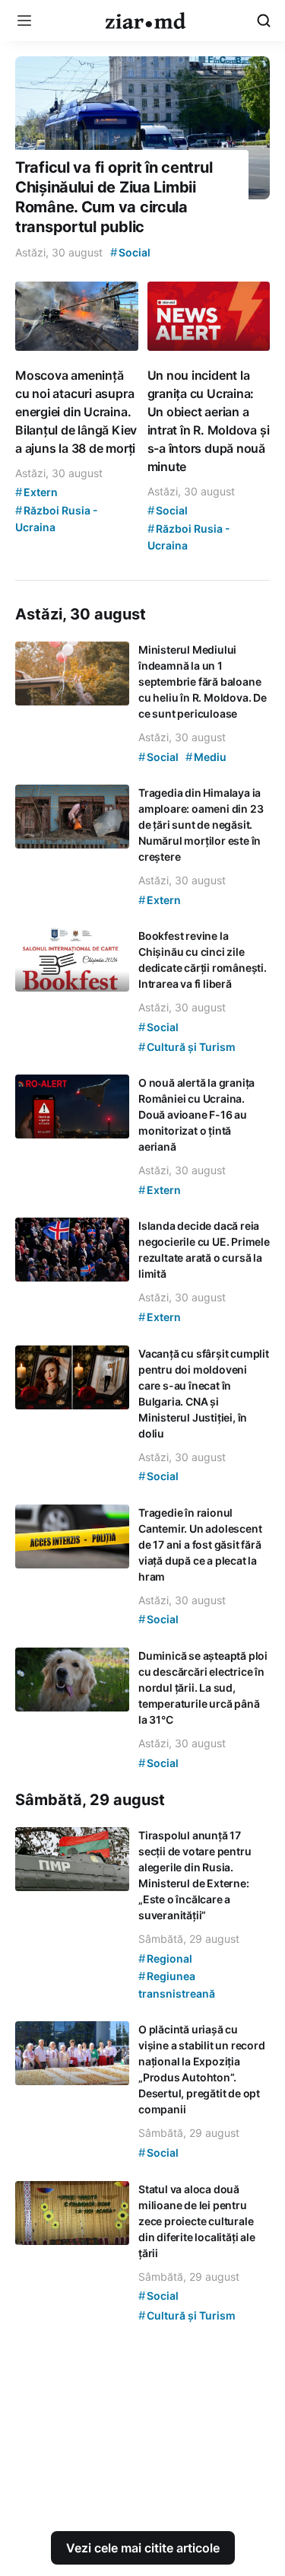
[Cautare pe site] (264, 21)
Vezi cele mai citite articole (143, 2548)
